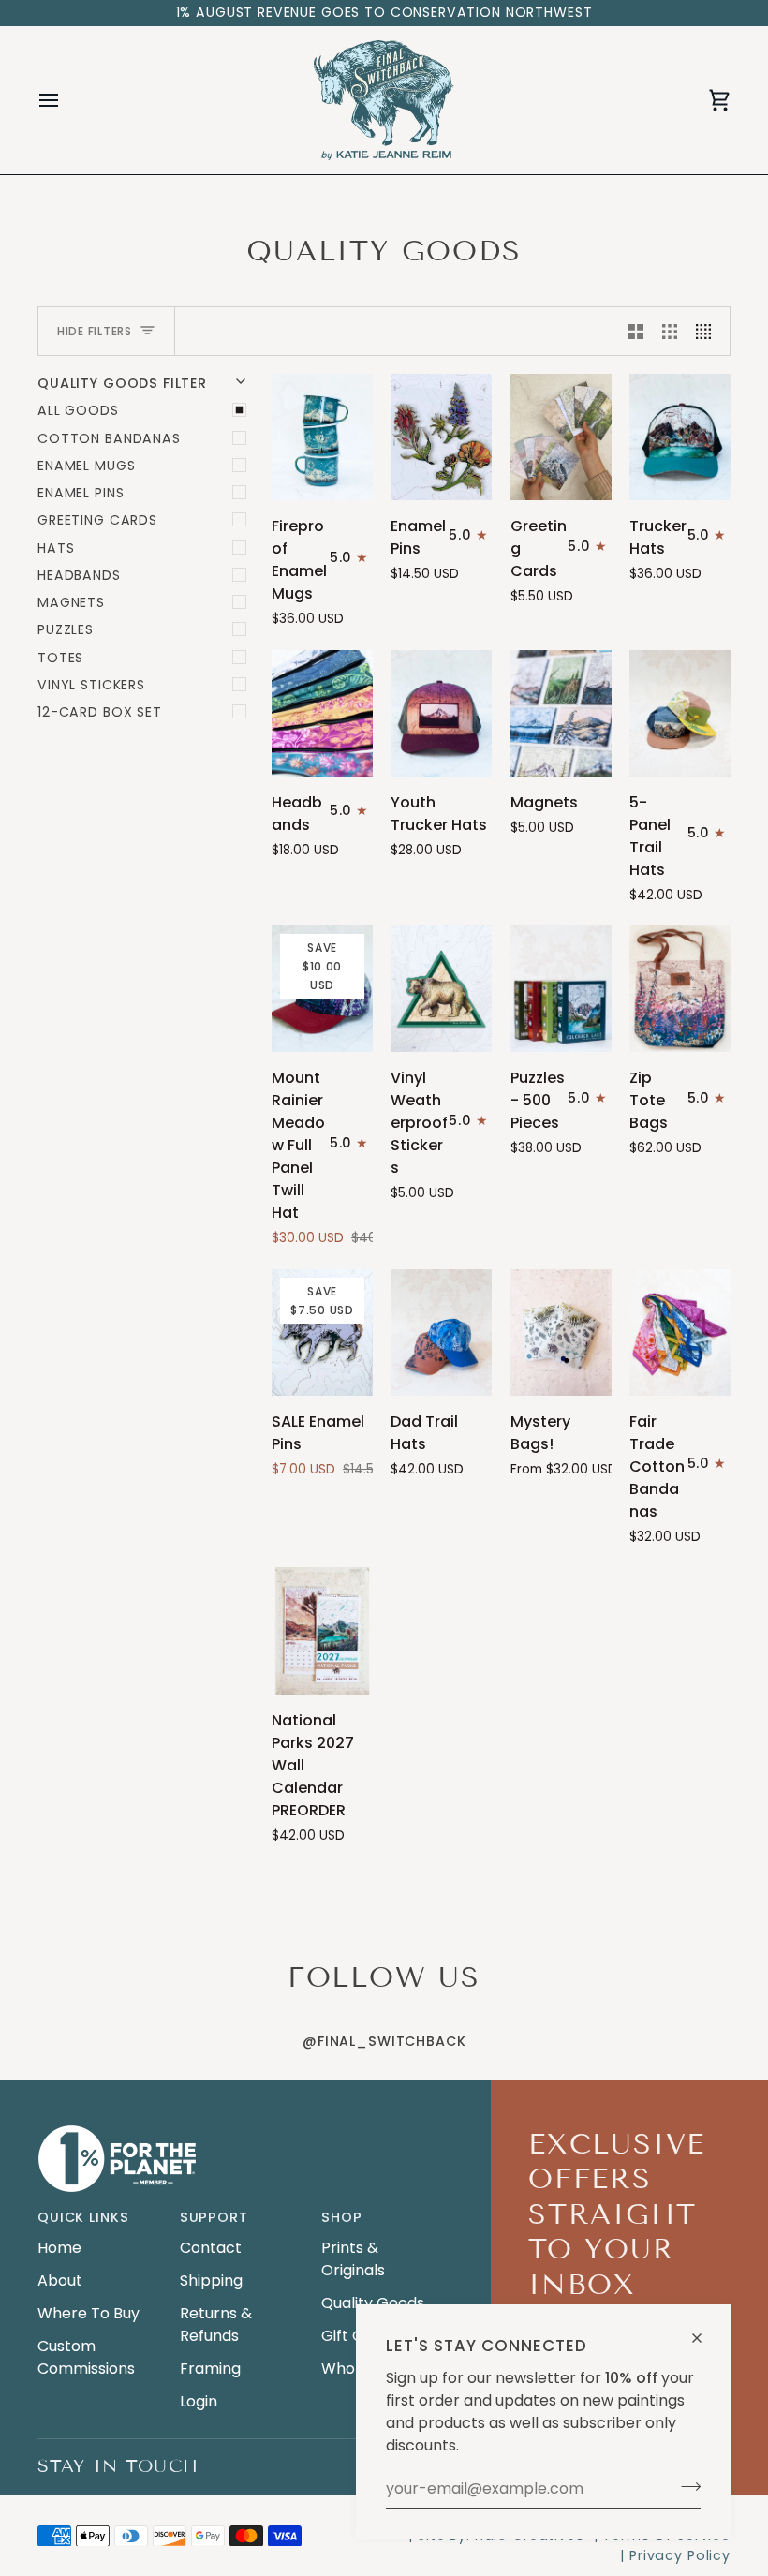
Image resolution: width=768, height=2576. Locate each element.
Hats (56, 548)
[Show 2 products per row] (636, 331)
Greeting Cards (97, 520)
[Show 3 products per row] (670, 331)
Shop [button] (341, 2217)
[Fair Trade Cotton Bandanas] (680, 1332)
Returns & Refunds (216, 2324)
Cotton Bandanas (109, 438)
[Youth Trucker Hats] (441, 713)
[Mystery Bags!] (561, 1332)
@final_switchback (384, 2041)
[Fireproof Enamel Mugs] (322, 437)
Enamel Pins (81, 493)
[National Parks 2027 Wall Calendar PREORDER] (322, 1630)
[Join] (685, 2486)
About (60, 2280)
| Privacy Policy (675, 2555)
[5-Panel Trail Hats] (680, 713)
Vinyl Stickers (91, 685)
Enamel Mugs (86, 466)
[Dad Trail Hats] (441, 1332)
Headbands (79, 575)
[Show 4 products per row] (708, 331)
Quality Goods (373, 2303)
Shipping (211, 2280)
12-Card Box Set (100, 712)
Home (59, 2248)
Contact (211, 2248)
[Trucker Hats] (680, 437)
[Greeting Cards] (561, 437)
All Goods (78, 410)
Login (199, 2401)
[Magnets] (561, 713)
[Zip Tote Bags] (680, 989)
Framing (210, 2369)
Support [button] (214, 2217)
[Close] (705, 2330)
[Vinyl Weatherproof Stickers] (441, 989)
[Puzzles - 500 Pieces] (561, 989)
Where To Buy (89, 2313)
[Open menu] (66, 100)
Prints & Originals (353, 2259)
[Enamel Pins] (441, 437)
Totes (60, 658)
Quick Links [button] (83, 2217)
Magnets (71, 602)
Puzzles (66, 629)
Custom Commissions (86, 2357)
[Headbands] (322, 713)
